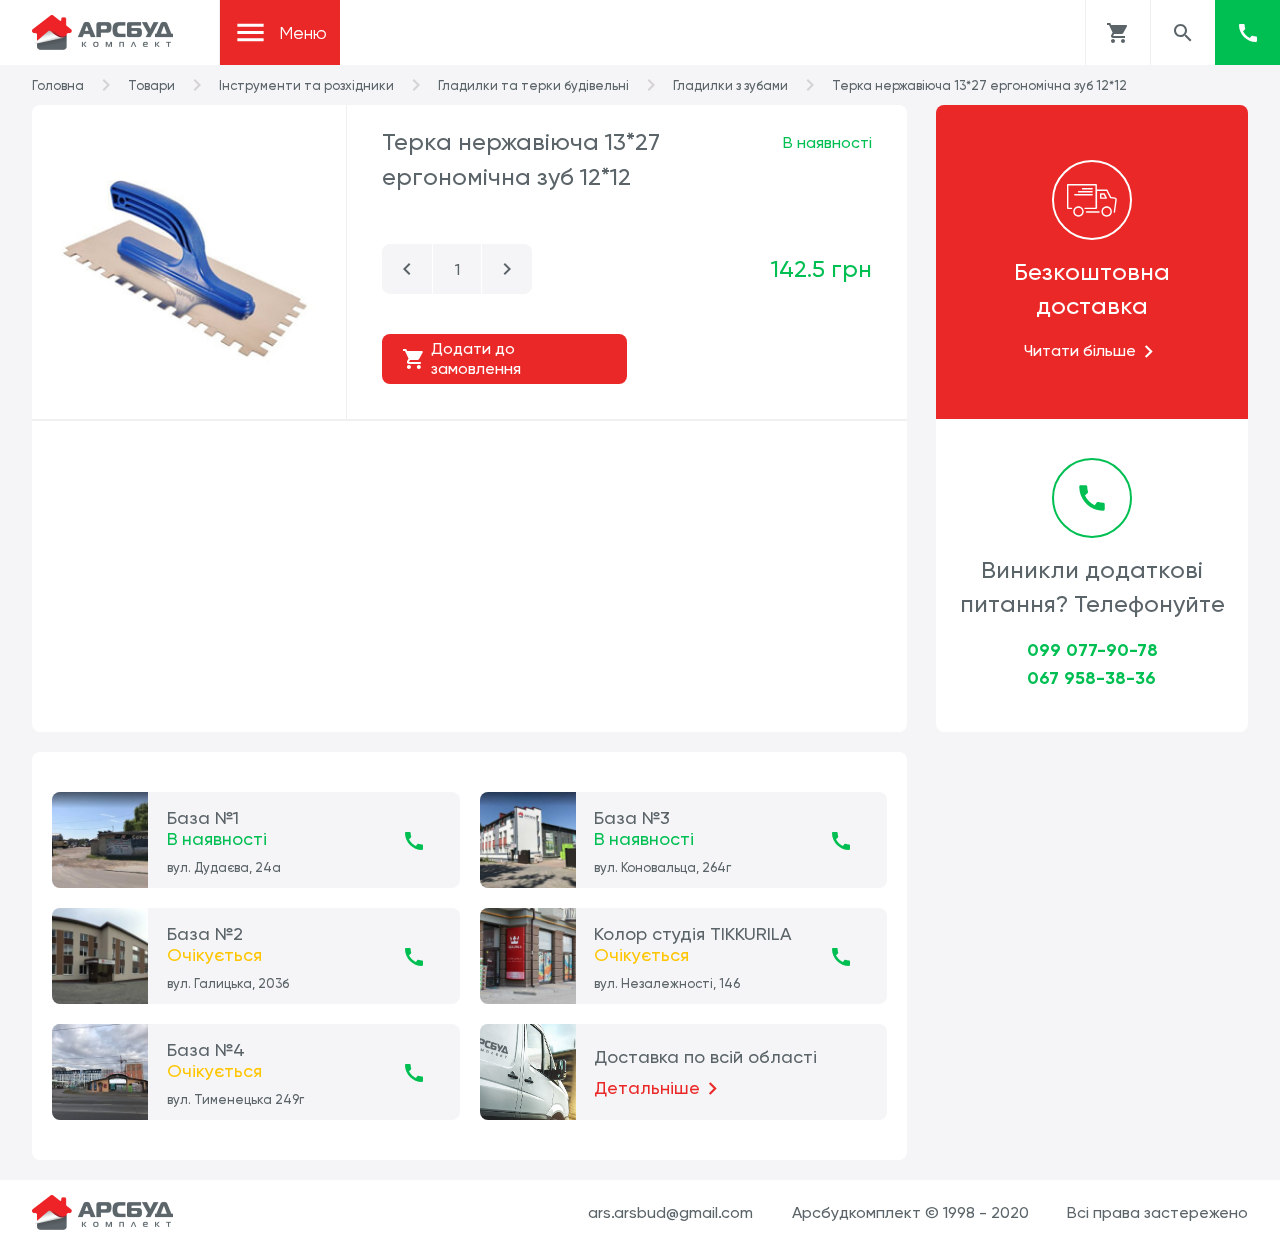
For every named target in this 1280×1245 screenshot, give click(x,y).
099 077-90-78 (1092, 650)
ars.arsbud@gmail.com (670, 1212)
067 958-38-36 (1091, 678)
